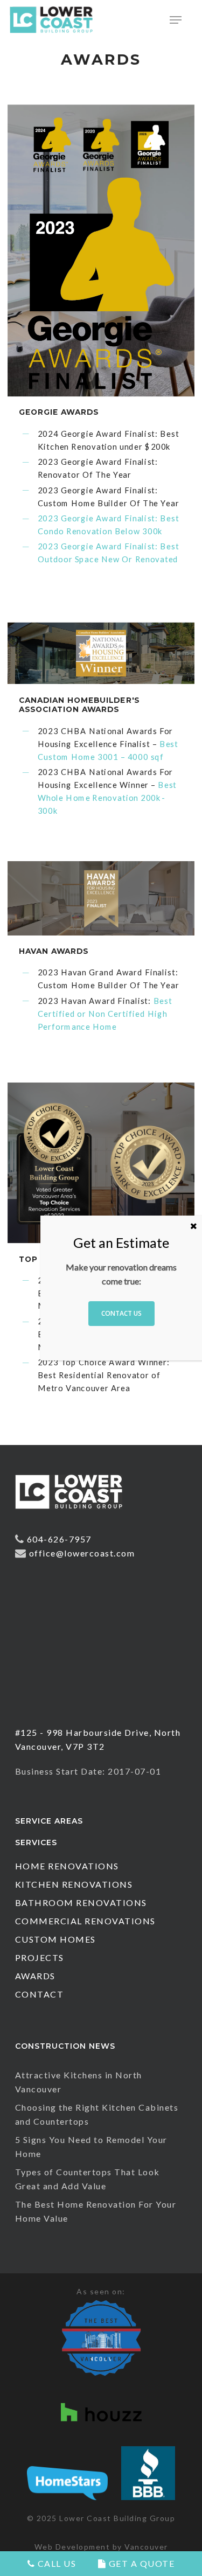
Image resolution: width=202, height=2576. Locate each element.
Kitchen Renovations (74, 1884)
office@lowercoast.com (82, 1553)
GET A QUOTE (140, 2563)
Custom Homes (55, 1939)
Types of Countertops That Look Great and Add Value (88, 2179)
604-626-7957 (59, 1539)
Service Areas (49, 1821)
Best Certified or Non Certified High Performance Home (105, 1013)
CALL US (55, 2563)
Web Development (72, 2547)
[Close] (194, 1226)
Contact (40, 1994)
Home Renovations (67, 1866)
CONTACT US (121, 1313)
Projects (40, 1957)
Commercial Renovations (85, 1921)
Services (36, 1842)
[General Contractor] (69, 1514)
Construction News (65, 2046)
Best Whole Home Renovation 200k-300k (107, 797)
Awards (35, 1976)
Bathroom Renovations (81, 1903)
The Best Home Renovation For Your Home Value (96, 2211)
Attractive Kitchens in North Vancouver (79, 2082)
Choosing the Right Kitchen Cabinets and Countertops (97, 2114)
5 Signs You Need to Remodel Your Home (91, 2146)
